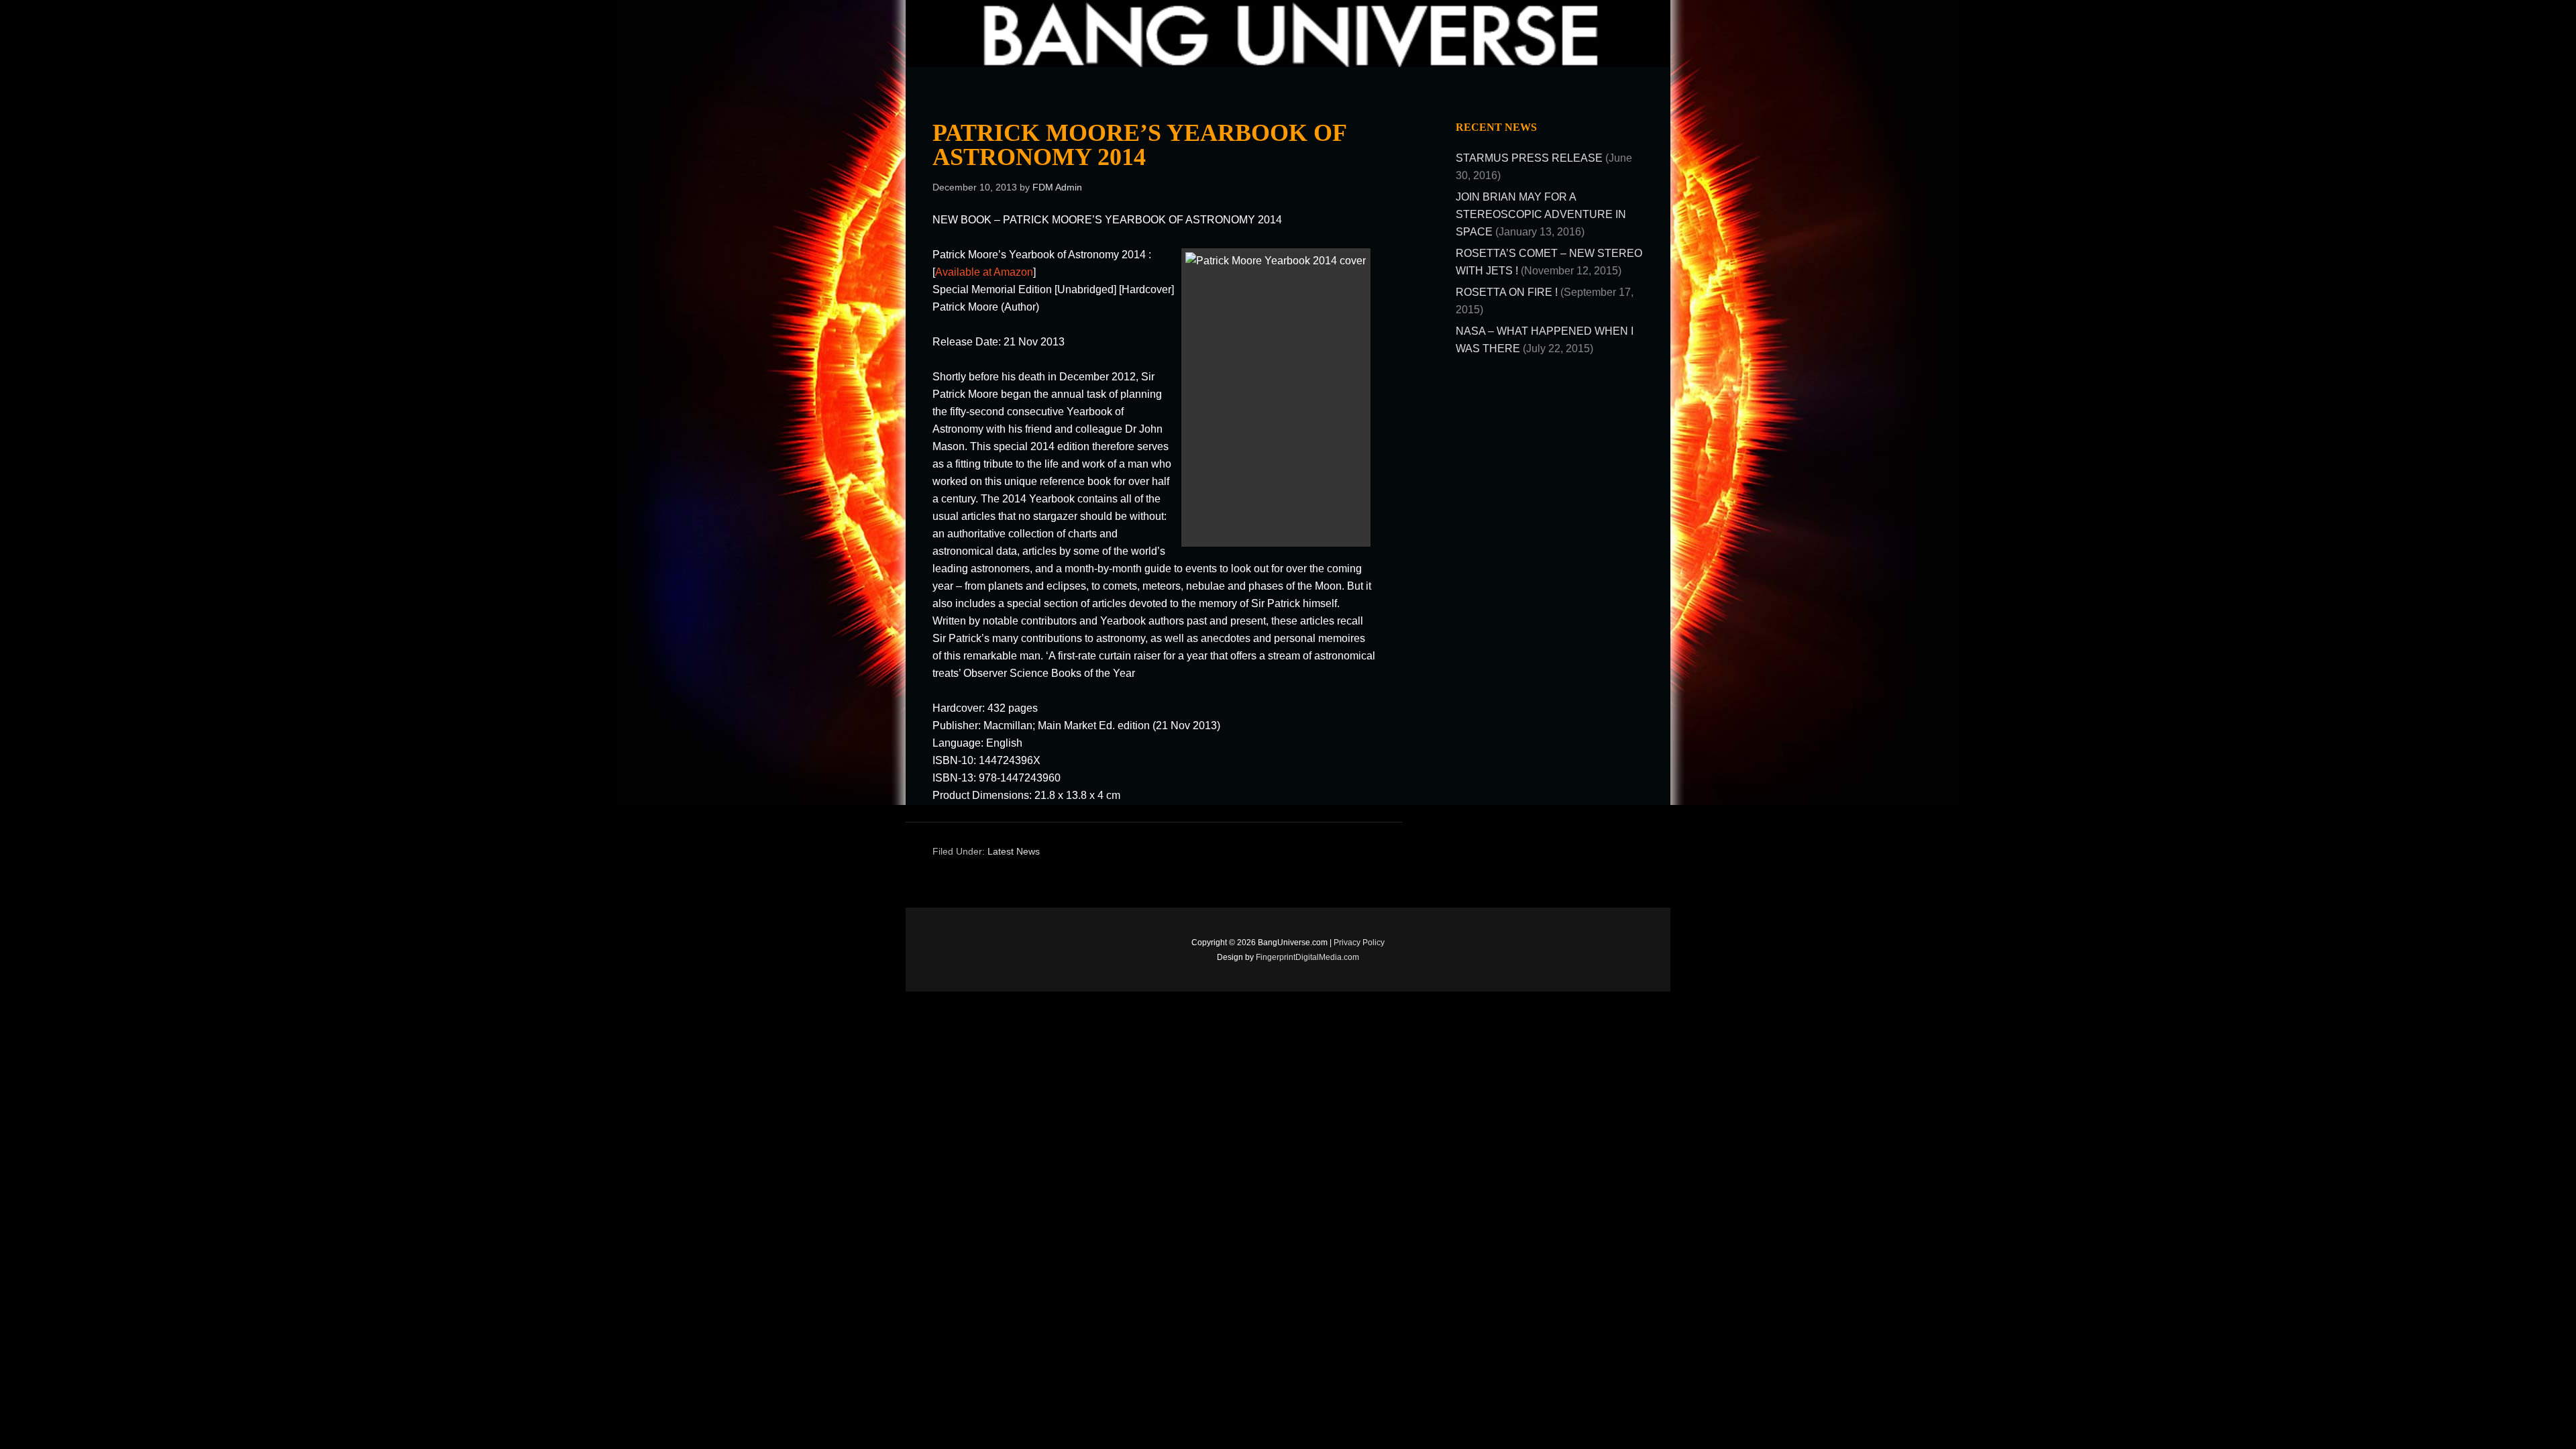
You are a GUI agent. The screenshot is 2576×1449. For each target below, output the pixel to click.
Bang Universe (1040, 34)
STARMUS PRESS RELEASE (1529, 158)
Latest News (1014, 851)
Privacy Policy (1359, 943)
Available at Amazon (984, 272)
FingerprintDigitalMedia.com (1307, 957)
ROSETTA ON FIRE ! (1507, 292)
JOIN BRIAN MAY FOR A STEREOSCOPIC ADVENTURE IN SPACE (1541, 214)
